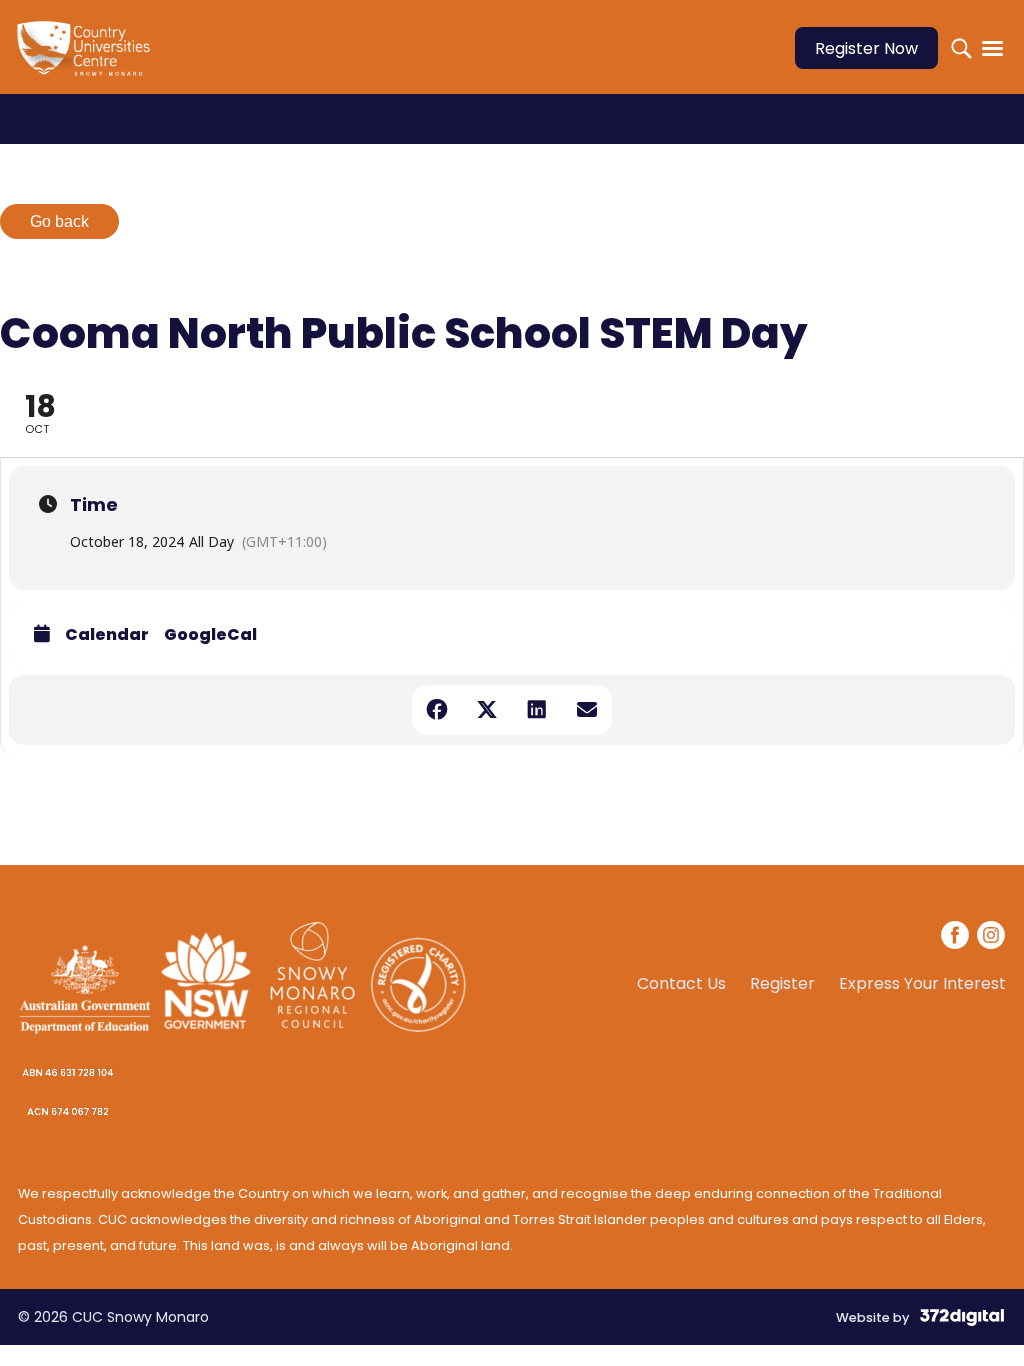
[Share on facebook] (437, 710)
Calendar (107, 635)
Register (782, 984)
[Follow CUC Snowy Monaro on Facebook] (956, 938)
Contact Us (681, 984)
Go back (59, 221)
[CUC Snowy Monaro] (88, 60)
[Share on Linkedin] (537, 710)
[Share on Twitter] (487, 710)
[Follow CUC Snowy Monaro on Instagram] (991, 938)
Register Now (866, 48)
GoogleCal (210, 635)
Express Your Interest (922, 984)
